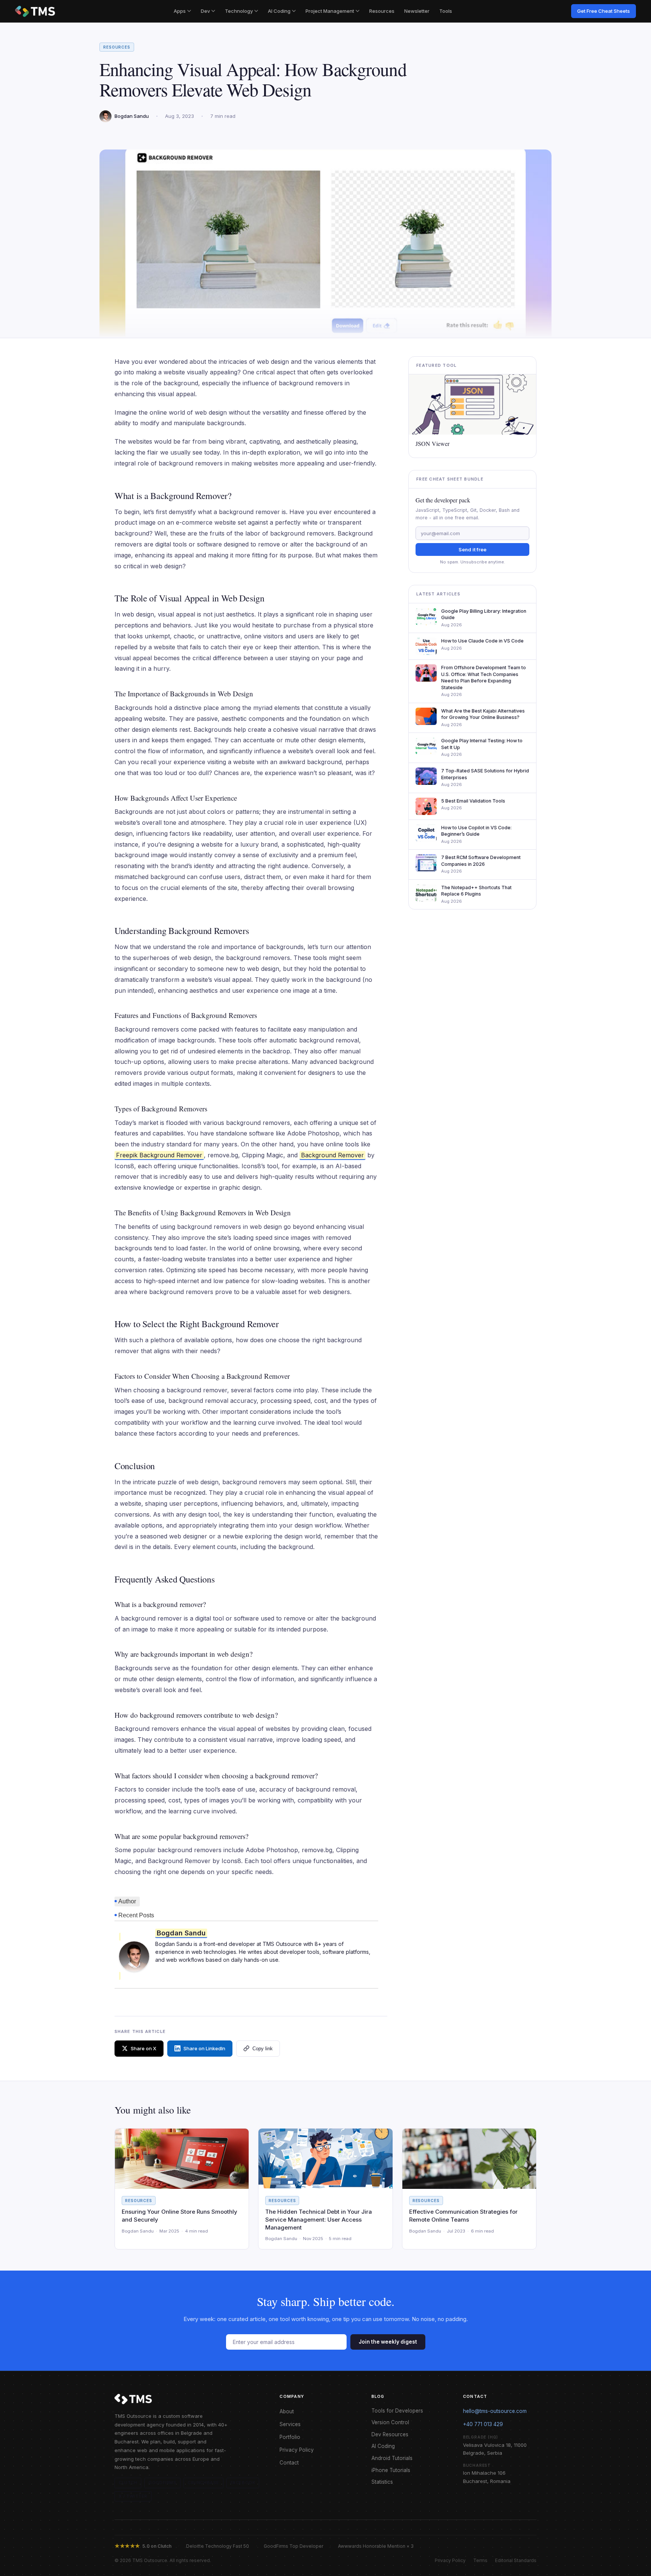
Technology (239, 11)
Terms (480, 2560)
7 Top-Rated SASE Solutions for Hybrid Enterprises (485, 774)
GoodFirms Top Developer (293, 2546)
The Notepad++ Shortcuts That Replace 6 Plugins (476, 891)
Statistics (382, 2482)
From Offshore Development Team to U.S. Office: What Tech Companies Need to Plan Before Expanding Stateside (484, 678)
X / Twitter (133, 2496)
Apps (180, 11)
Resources (382, 11)
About (287, 2411)
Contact (289, 2463)
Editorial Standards (516, 2560)
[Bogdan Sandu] (134, 1956)
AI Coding (279, 11)
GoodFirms (162, 2483)
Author (127, 1901)
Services (290, 2424)
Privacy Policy (297, 2450)
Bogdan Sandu (181, 1933)
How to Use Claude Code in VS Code (482, 641)
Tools (446, 11)
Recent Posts (136, 1915)
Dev (205, 11)
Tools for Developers (397, 2411)
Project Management (330, 11)
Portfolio (290, 2437)
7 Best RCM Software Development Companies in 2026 (481, 861)
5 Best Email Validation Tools (473, 801)
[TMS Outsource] (35, 11)
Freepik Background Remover (159, 1155)
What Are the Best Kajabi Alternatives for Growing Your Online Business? (483, 714)
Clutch (128, 2483)
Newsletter (417, 11)
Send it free (472, 549)
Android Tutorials (392, 2458)
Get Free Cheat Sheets (604, 11)
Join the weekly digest (388, 2342)
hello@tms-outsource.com (495, 2411)
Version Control (390, 2422)
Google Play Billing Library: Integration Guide (484, 614)
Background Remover (332, 1155)
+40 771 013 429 (483, 2424)
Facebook (243, 2483)
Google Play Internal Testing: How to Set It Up (482, 744)
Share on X (144, 2048)
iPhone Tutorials (391, 2470)
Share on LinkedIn (204, 2048)
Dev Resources (390, 2434)
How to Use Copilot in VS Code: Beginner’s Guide (476, 831)
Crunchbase (203, 2483)
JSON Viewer (432, 444)
